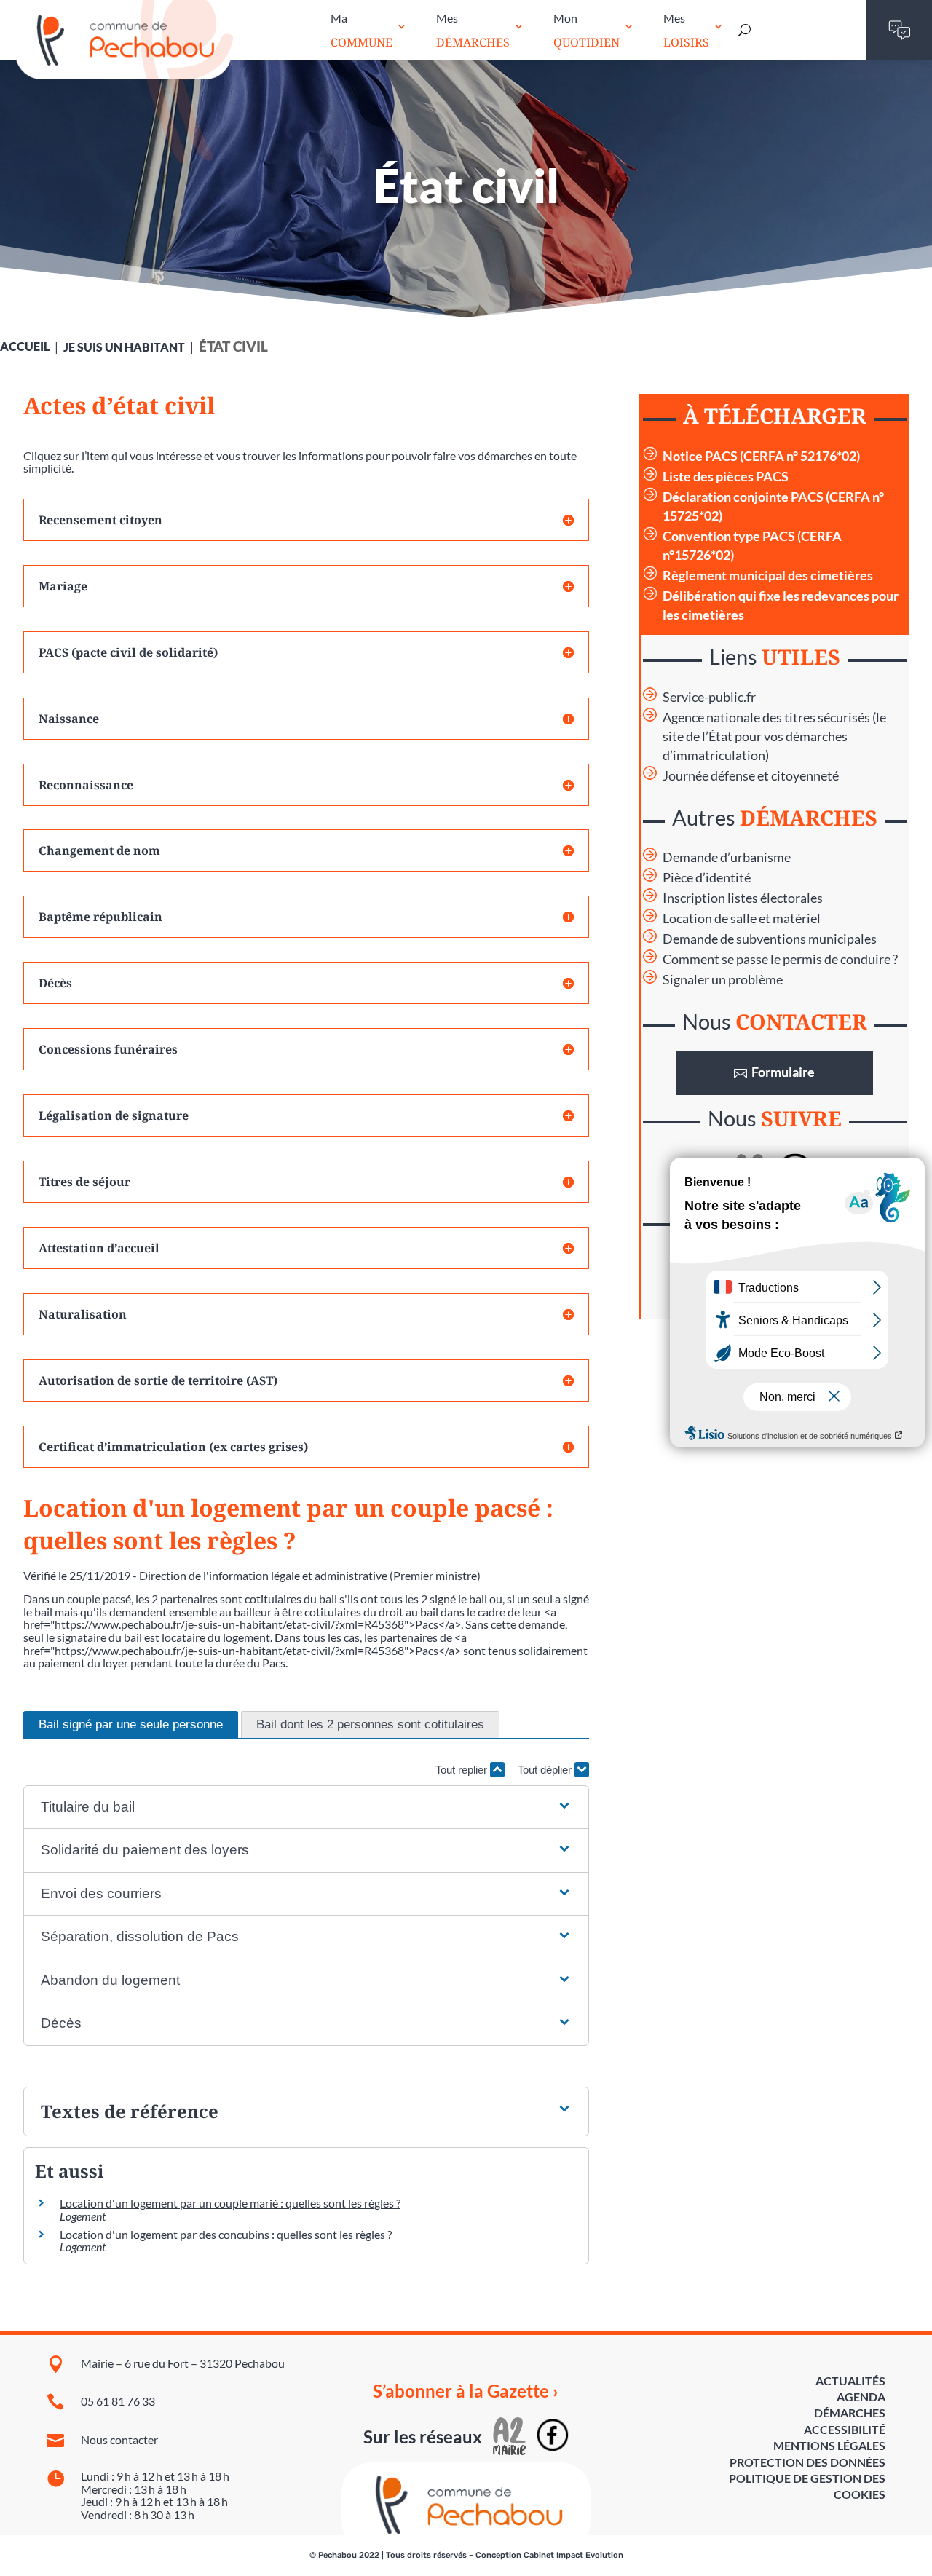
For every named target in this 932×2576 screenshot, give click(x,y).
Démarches (850, 2413)
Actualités (850, 2381)
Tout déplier (546, 1770)
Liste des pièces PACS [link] (726, 477)
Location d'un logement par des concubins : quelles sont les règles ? (226, 2234)
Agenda (861, 2397)
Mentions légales (829, 2445)
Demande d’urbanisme (727, 857)
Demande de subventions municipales (770, 939)
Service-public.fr (709, 697)
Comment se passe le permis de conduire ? (780, 959)
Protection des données (807, 2462)
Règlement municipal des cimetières (768, 576)
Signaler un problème (723, 980)
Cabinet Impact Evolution (573, 2555)
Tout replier (463, 1770)
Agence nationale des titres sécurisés (766, 718)
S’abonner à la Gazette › (466, 2391)
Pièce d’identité (707, 878)
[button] (307, 1807)
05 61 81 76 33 (118, 2401)
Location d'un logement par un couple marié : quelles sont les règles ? (230, 2203)
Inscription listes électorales (743, 898)
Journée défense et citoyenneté (751, 776)
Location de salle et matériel (742, 918)
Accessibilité (845, 2429)
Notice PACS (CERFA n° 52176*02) (761, 456)
